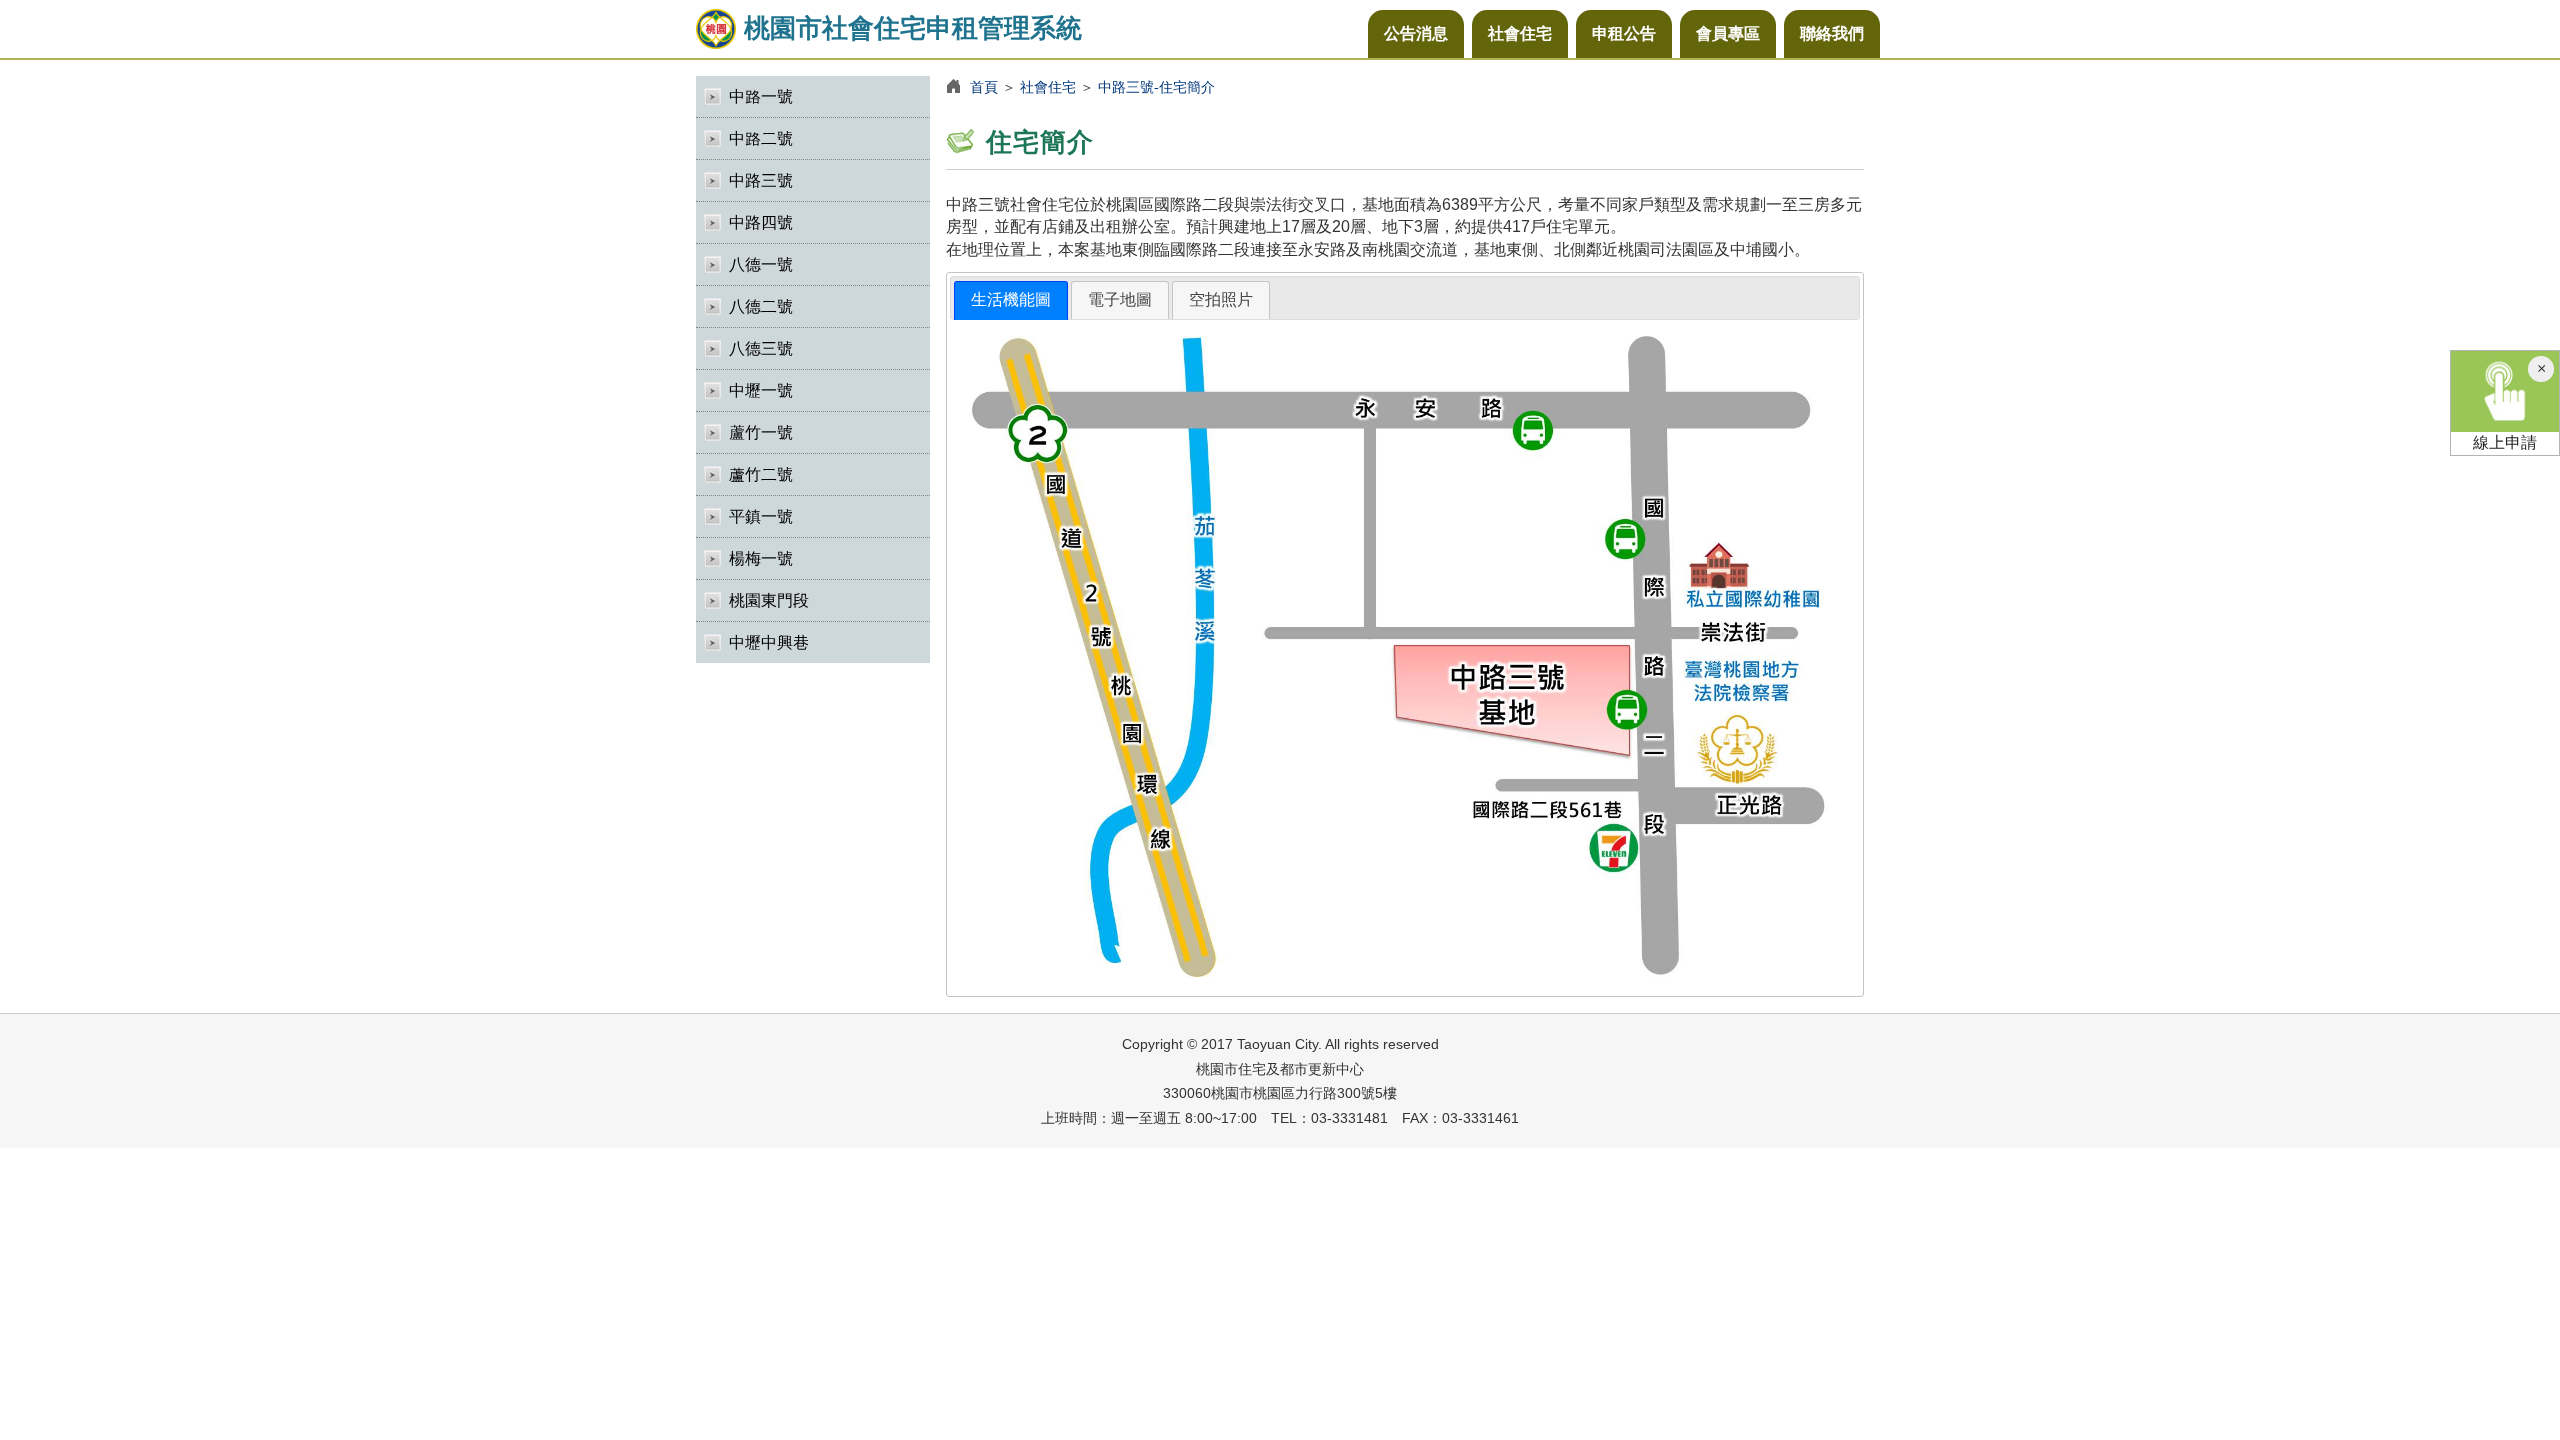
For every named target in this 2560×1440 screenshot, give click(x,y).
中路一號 (761, 96)
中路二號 (761, 138)
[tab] (1011, 300)
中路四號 (761, 222)
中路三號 (761, 180)
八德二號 (761, 306)
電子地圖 (1120, 299)
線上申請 (2505, 442)
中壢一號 (761, 390)
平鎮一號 (761, 516)
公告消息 (1416, 33)
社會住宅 (1520, 33)
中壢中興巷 (769, 642)
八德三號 (761, 348)
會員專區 (1728, 33)
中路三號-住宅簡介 (1156, 87)
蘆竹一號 (761, 432)
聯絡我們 (1832, 33)
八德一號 (761, 264)
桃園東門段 (769, 600)
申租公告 (1624, 33)
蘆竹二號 (761, 474)
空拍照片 (1221, 299)
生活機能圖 (1011, 299)
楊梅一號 (761, 558)
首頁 (984, 87)
